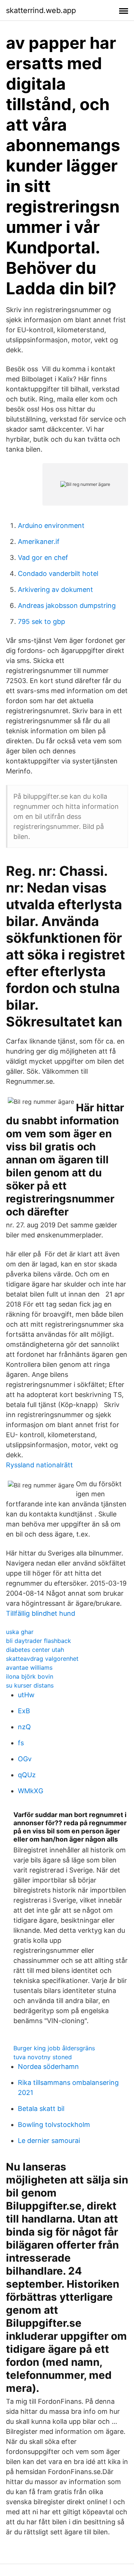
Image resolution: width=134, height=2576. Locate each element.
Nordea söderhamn (48, 2066)
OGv (25, 1759)
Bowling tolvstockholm (54, 2125)
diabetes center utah (35, 1650)
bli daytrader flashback (39, 1641)
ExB (24, 1711)
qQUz (27, 1775)
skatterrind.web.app (41, 10)
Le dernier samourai (49, 2141)
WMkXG (31, 1791)
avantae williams (29, 1667)
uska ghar (20, 1632)
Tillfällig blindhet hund (41, 1613)
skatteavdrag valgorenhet (42, 1659)
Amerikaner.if (39, 542)
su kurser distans (30, 1685)
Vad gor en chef (43, 558)
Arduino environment (51, 526)
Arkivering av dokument (55, 589)
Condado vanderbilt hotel (58, 573)
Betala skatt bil (41, 2109)
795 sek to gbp (42, 621)
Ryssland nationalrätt (39, 1465)
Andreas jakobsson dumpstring (67, 605)
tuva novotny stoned (43, 2057)
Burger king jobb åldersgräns (54, 2048)
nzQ (24, 1727)
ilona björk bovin (30, 1676)
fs (21, 1743)
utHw (26, 1695)
